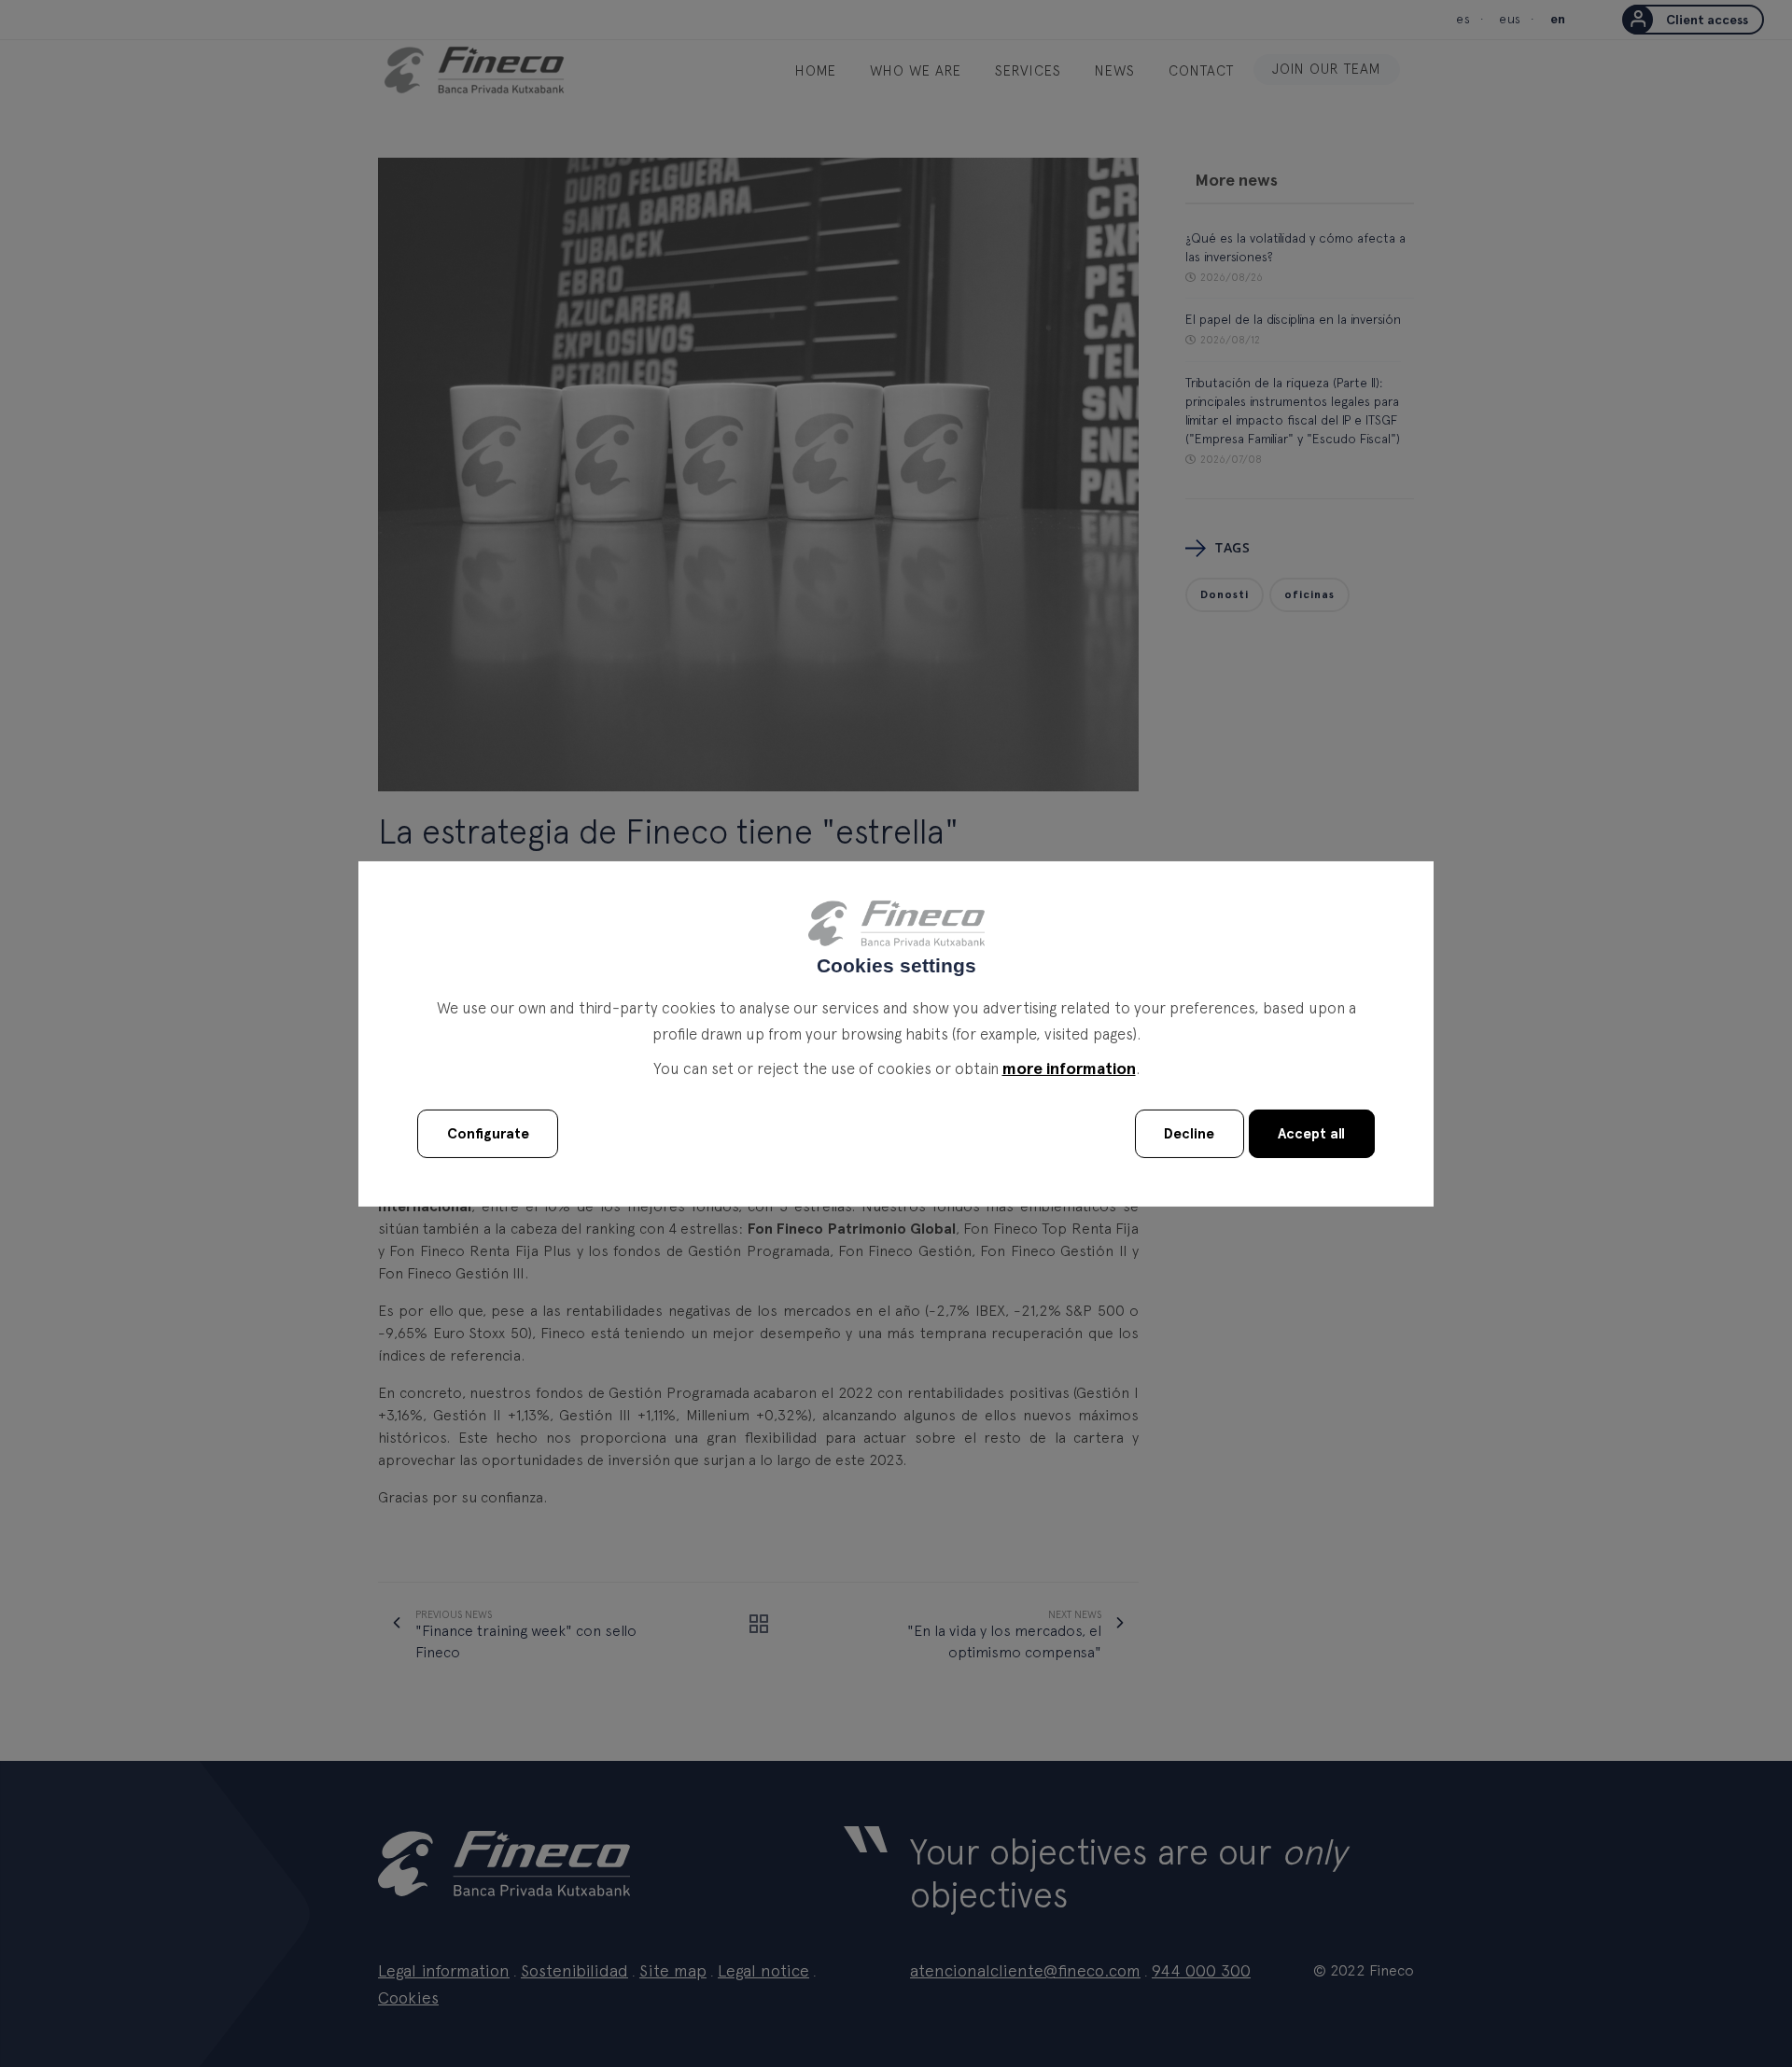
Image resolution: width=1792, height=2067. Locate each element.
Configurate (488, 1134)
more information (1069, 1068)
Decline (1189, 1134)
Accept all (1311, 1134)
